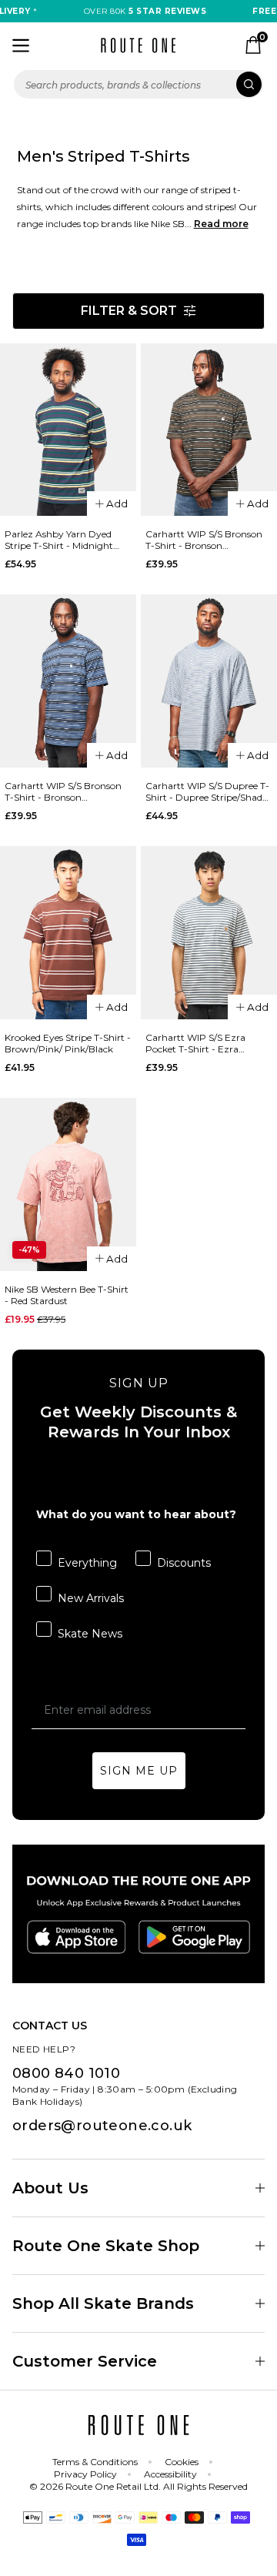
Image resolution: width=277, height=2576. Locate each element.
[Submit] (249, 84)
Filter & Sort (129, 311)
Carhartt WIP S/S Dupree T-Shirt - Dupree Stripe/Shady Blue (207, 791)
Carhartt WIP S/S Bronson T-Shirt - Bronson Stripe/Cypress (204, 540)
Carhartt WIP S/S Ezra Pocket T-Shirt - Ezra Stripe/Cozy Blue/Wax (195, 1043)
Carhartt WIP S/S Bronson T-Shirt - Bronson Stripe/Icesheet (63, 791)
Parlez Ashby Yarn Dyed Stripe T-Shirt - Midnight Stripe (59, 540)
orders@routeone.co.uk (102, 2126)
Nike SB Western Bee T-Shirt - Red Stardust (67, 1295)
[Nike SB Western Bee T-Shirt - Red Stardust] (68, 1184)
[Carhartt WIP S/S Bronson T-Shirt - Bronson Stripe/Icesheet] (68, 681)
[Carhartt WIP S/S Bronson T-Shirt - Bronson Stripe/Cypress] (209, 430)
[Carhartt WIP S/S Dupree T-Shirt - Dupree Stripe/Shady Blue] (209, 681)
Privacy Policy (85, 2474)
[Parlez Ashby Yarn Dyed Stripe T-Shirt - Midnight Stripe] (68, 430)
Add (117, 503)
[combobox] (138, 84)
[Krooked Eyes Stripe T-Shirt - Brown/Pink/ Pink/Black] (68, 933)
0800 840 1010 (66, 2073)
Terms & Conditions (95, 2462)
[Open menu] (21, 45)
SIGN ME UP (139, 1771)
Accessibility (170, 2474)
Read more (221, 224)
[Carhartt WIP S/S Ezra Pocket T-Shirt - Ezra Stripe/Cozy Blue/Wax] (209, 933)
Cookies (182, 2462)
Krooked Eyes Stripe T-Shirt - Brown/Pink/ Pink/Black (68, 1043)
